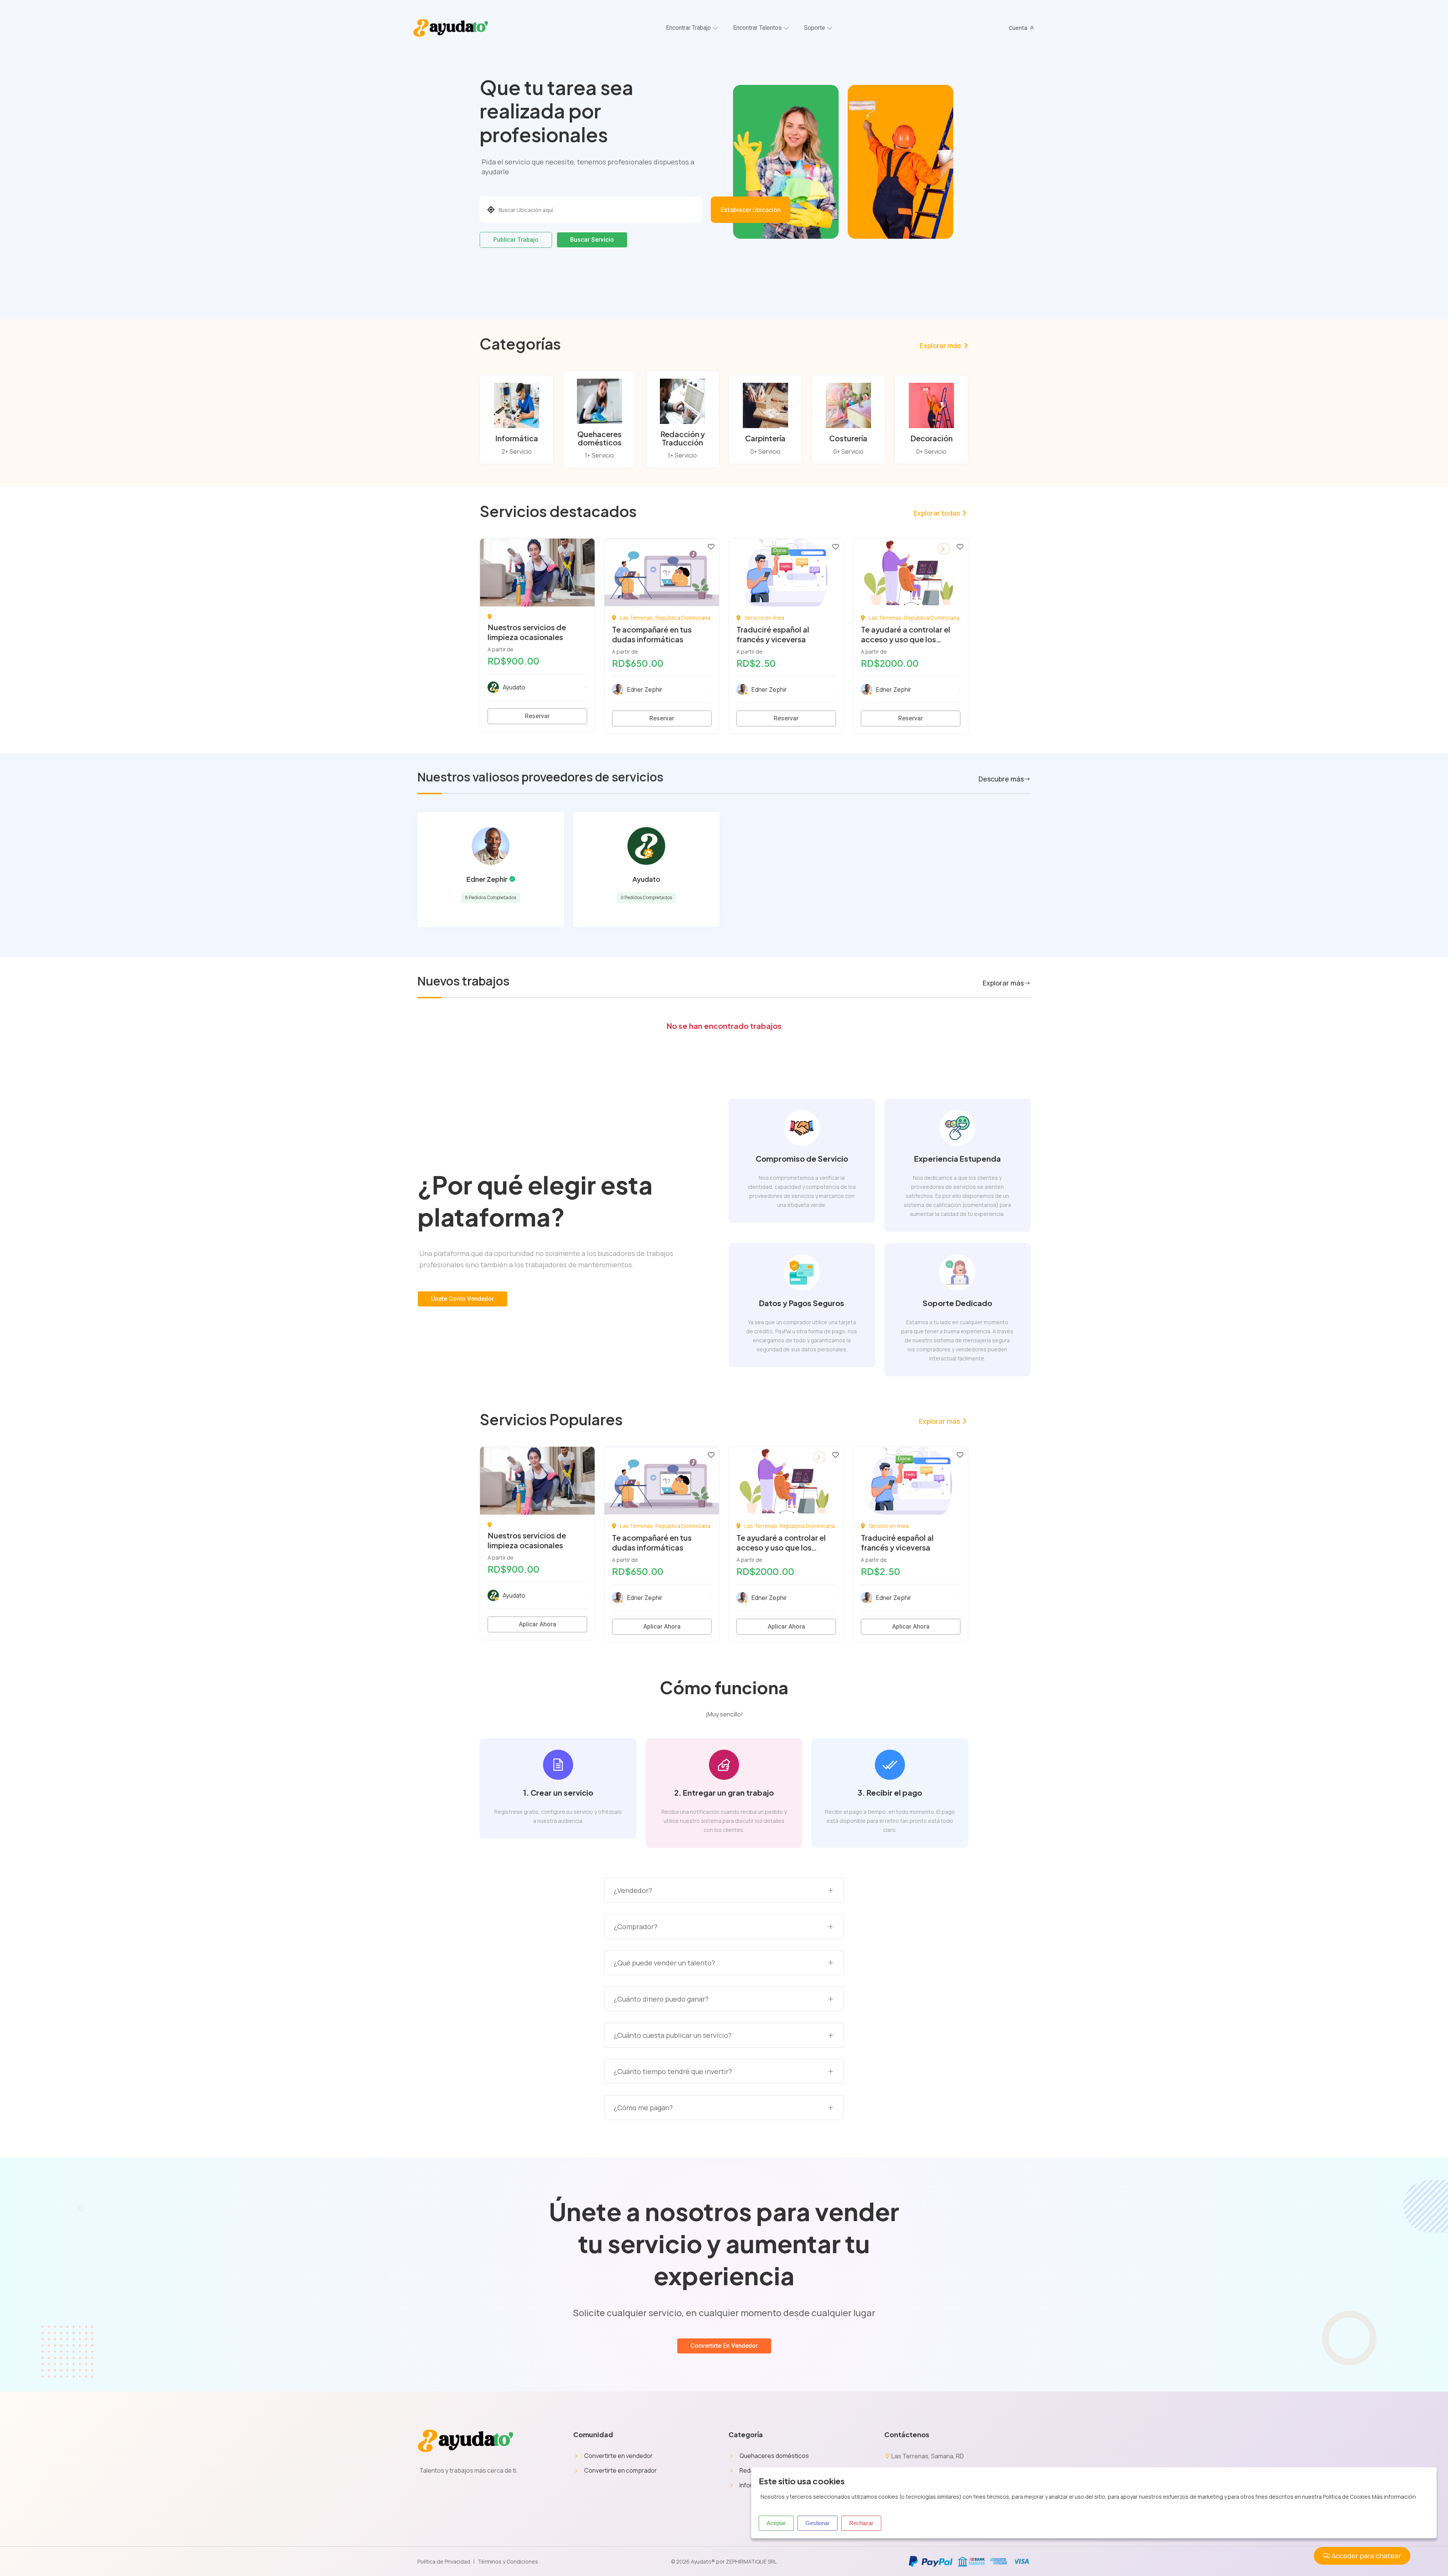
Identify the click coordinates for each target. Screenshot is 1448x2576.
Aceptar (776, 2523)
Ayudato (646, 879)
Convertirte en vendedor (618, 2456)
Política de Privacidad (444, 2561)
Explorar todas (937, 513)
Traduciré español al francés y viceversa (773, 634)
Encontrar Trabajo (688, 28)
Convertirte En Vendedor (724, 2346)
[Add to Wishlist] (587, 546)
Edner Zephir (487, 879)
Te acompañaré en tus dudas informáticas (652, 634)
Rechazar (861, 2523)
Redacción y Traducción (683, 438)
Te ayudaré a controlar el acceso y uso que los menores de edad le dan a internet (907, 644)
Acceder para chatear (1365, 2556)
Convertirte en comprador (620, 2470)
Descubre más (1001, 779)
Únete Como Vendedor (462, 1299)
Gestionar (818, 2523)
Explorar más (940, 345)
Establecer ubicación (751, 210)
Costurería (848, 438)
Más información (1394, 2497)
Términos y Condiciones (508, 2561)
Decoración (931, 438)
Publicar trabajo (516, 240)
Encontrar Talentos (757, 28)
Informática (517, 438)
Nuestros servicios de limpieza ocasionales (527, 632)
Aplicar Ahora (538, 1624)
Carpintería (765, 438)
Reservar (537, 716)
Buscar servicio (592, 240)
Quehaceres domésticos (599, 438)
